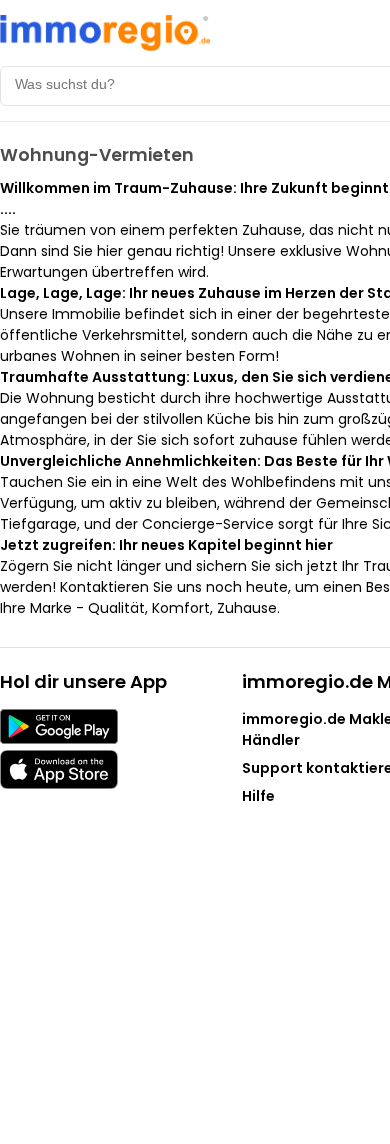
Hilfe (258, 796)
